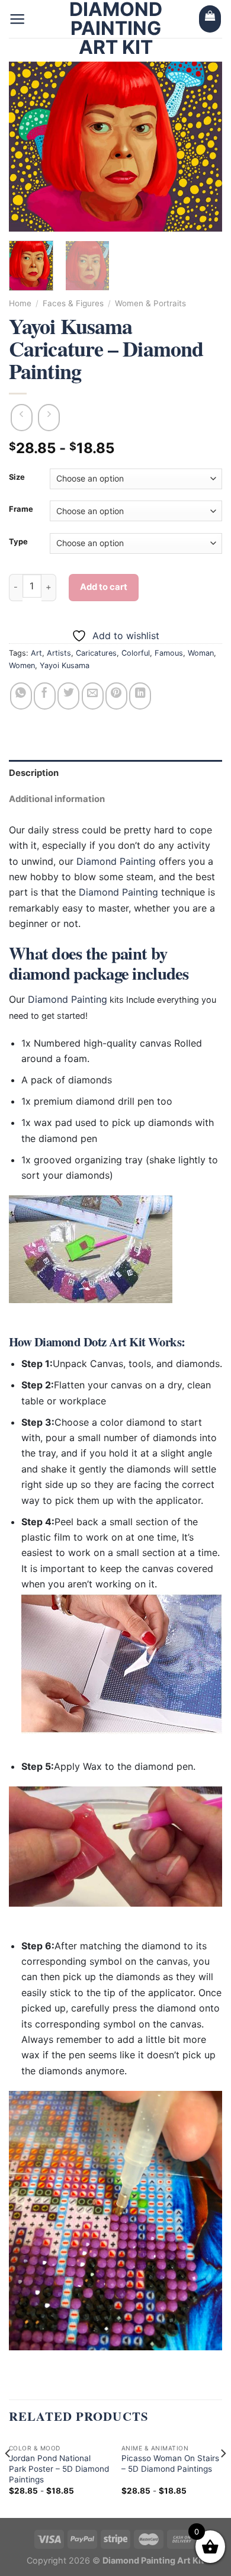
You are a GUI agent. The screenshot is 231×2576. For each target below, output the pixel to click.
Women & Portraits (150, 303)
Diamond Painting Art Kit (116, 28)
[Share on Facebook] (45, 696)
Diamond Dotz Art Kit (90, 1342)
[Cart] (210, 19)
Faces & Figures (73, 303)
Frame (21, 509)
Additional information (57, 799)
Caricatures (96, 653)
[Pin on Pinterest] (116, 696)
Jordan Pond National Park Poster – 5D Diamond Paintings (59, 2468)
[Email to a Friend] (93, 696)
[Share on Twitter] (68, 696)
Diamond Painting (116, 861)
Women (22, 665)
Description (34, 773)
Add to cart (104, 587)
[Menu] (17, 19)
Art (36, 653)
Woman (201, 653)
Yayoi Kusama (65, 665)
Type (18, 542)
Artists (59, 653)
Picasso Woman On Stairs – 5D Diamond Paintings (170, 2463)
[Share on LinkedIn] (140, 696)
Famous (169, 653)
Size (17, 477)
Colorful (136, 653)
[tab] (115, 773)
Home (20, 303)
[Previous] (28, 147)
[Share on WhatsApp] (21, 696)
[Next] (203, 147)
